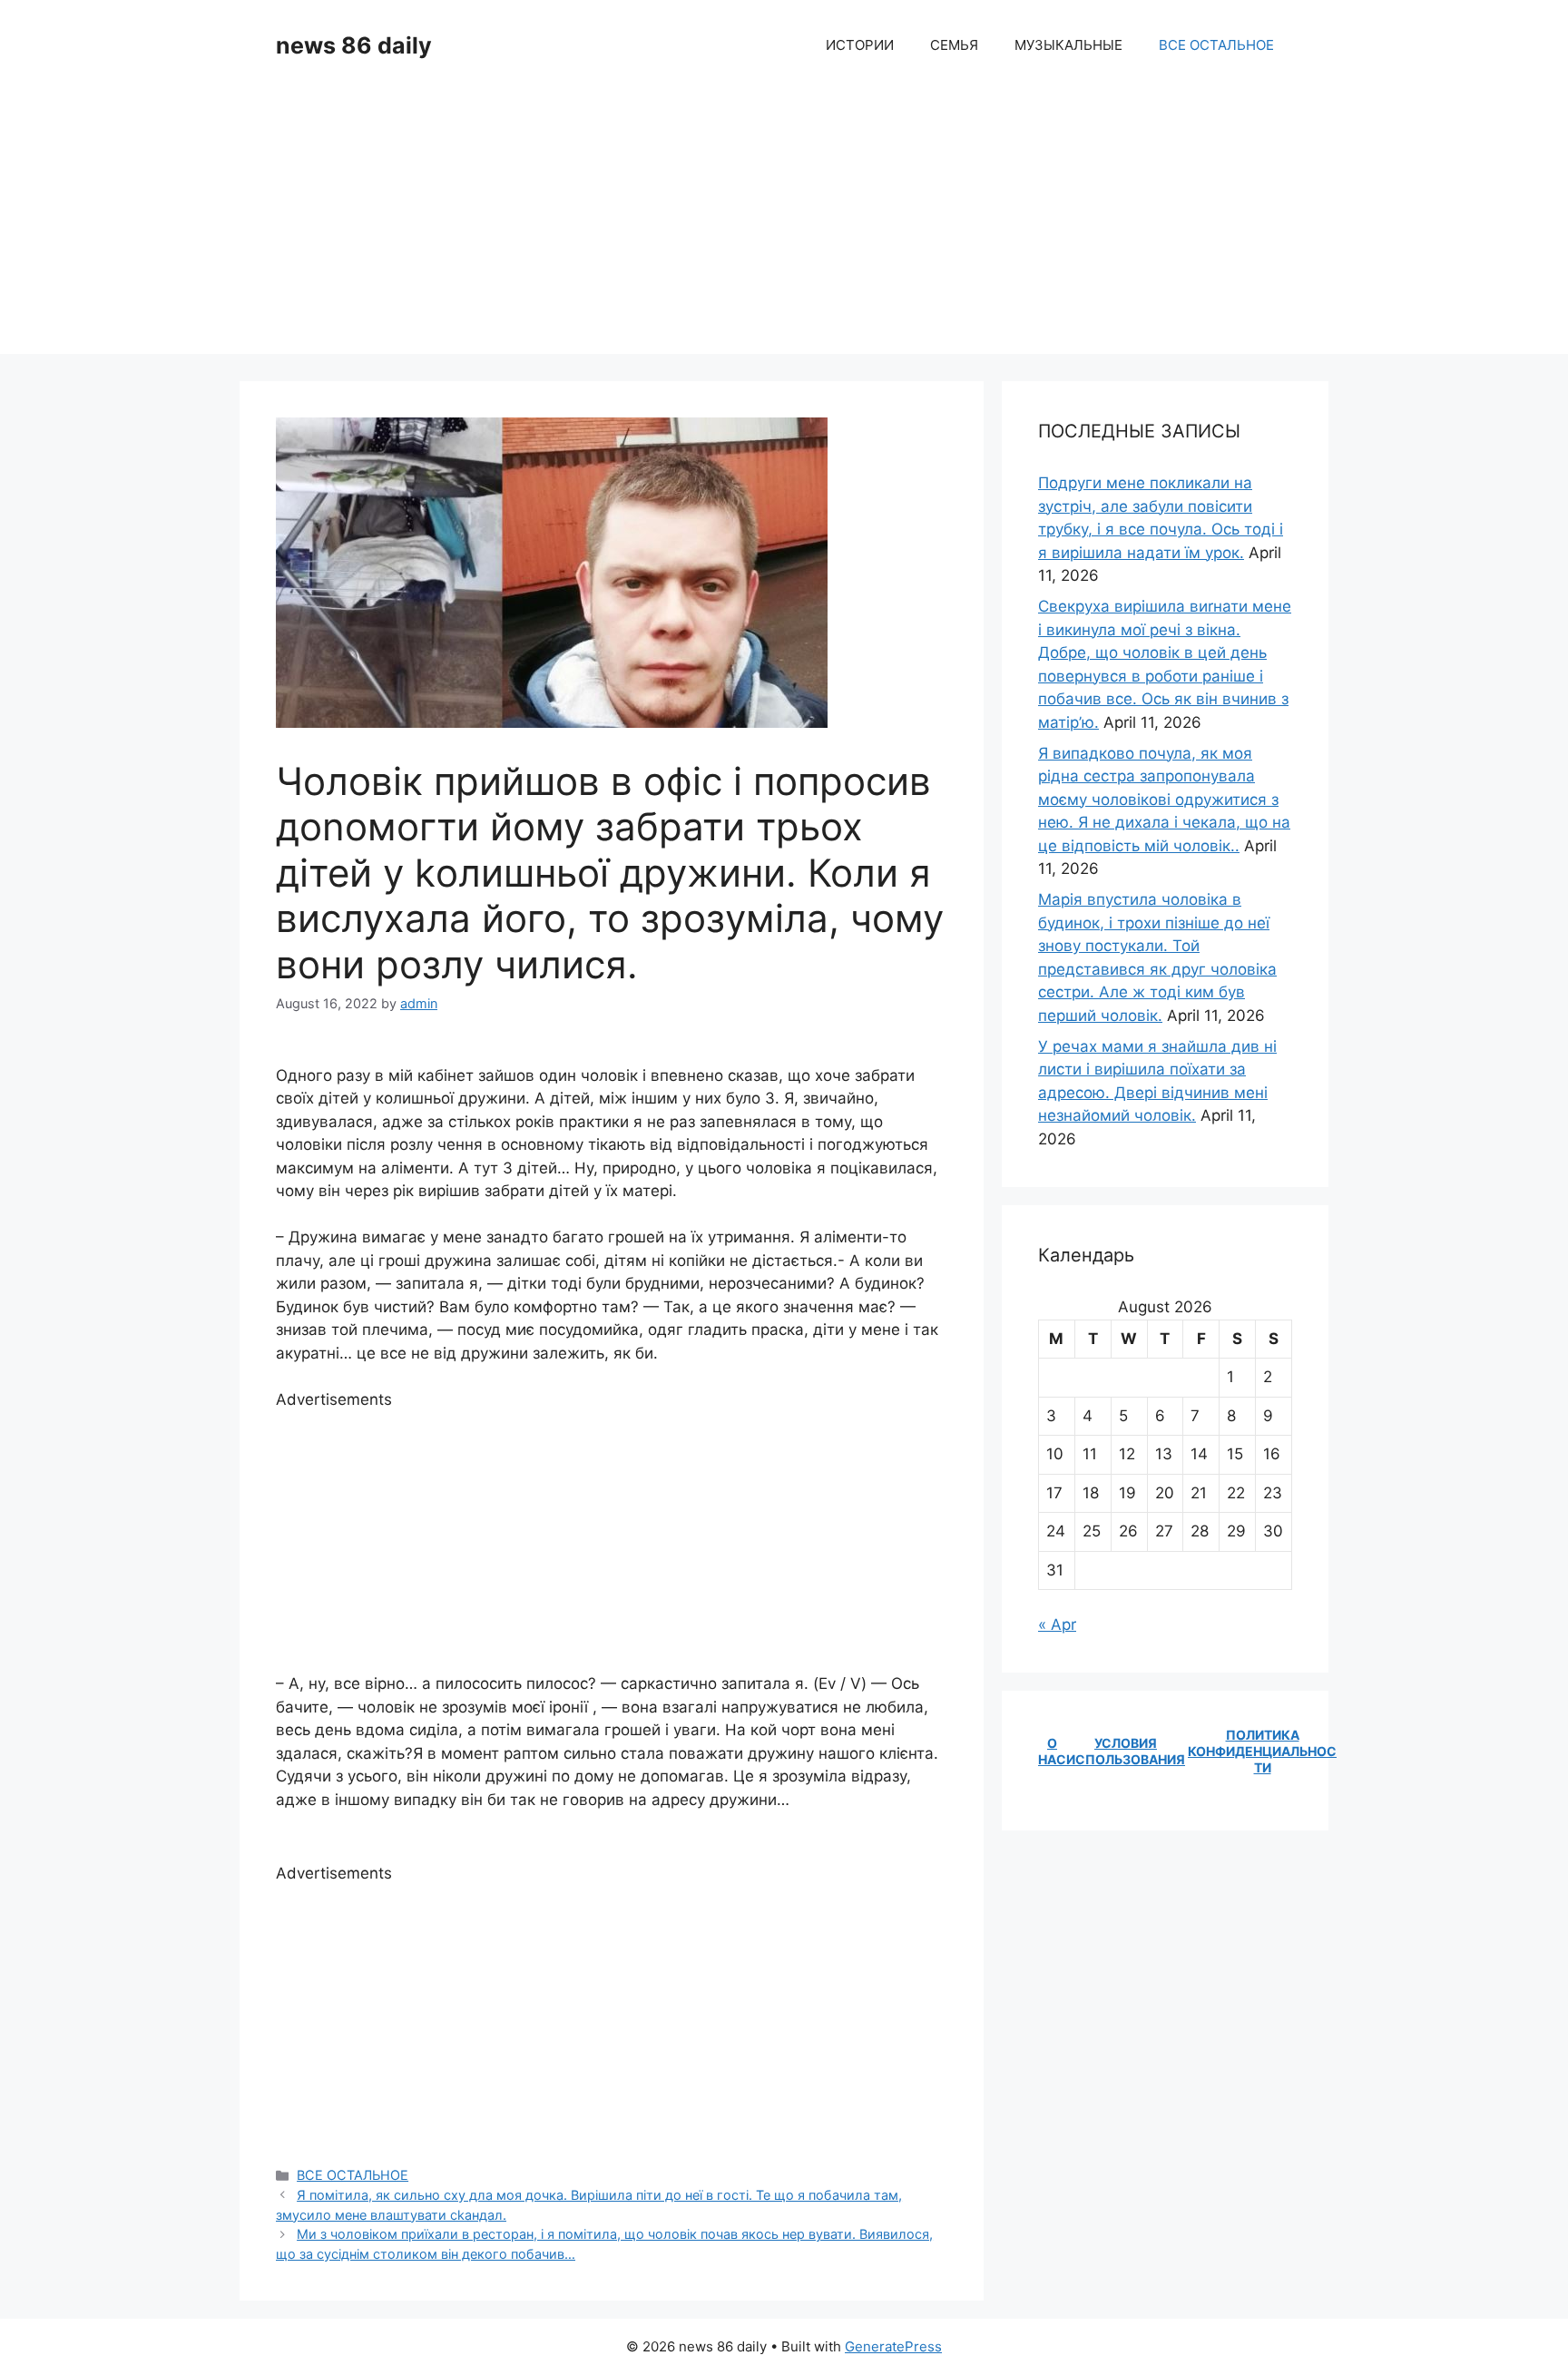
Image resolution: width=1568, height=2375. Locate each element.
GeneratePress (893, 2346)
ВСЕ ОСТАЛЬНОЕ (1216, 45)
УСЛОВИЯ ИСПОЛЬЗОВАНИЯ (1126, 1751)
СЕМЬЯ (954, 45)
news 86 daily (354, 45)
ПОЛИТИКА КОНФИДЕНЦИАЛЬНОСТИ (1262, 1751)
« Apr (1057, 1624)
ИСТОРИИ (860, 45)
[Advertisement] (784, 227)
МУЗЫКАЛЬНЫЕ (1068, 45)
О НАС (1052, 1751)
